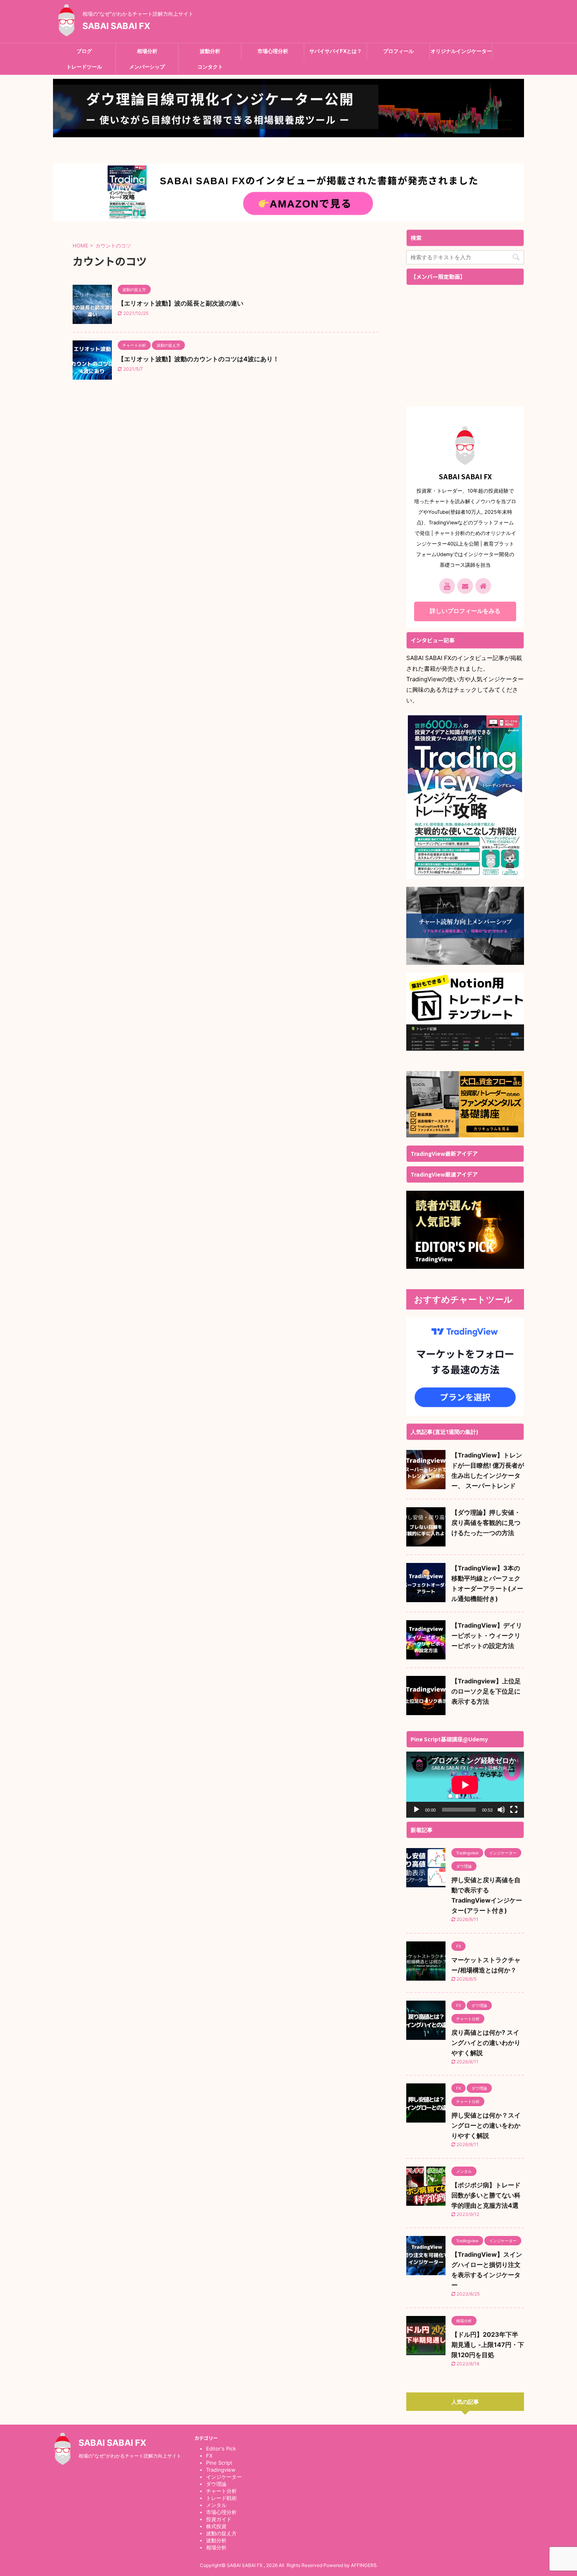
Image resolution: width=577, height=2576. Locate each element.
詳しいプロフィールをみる (465, 611)
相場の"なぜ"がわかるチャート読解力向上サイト (130, 2456)
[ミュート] (501, 1810)
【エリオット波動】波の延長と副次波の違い (181, 303)
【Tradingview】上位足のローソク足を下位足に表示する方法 (486, 1691)
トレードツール (84, 67)
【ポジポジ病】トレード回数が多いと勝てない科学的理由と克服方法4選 (486, 2195)
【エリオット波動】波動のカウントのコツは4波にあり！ (198, 359)
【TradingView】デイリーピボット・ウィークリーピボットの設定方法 (487, 1635)
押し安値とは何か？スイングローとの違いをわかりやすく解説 (486, 2125)
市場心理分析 (273, 51)
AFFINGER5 (364, 2565)
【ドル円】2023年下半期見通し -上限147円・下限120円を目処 (488, 2345)
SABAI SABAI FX (116, 26)
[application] (465, 1785)
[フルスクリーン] (514, 1810)
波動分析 (210, 51)
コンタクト (210, 67)
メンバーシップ (147, 67)
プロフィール (398, 51)
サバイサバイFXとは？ (336, 51)
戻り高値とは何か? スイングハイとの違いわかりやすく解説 (486, 2043)
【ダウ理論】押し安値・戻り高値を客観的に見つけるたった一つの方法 (486, 1523)
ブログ (84, 51)
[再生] (416, 1810)
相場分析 (147, 51)
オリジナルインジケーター (461, 51)
